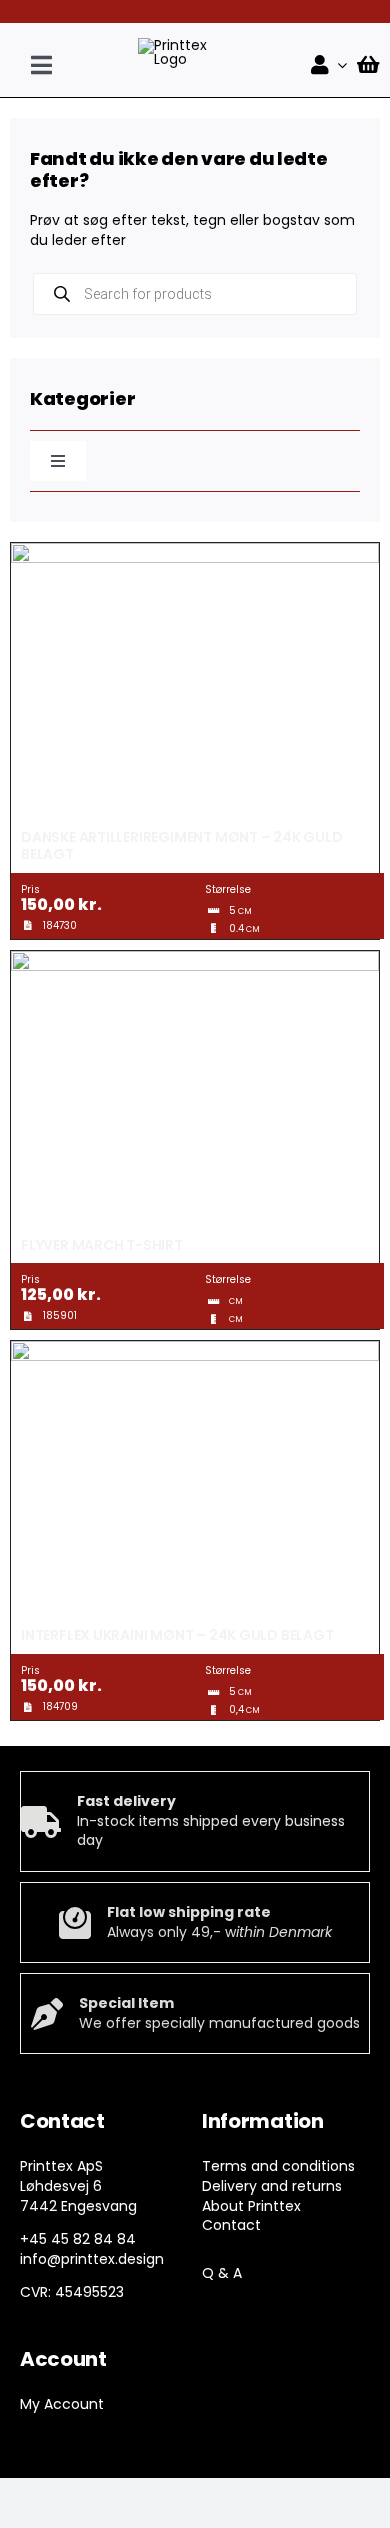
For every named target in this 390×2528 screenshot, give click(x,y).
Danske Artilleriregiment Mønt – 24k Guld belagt (182, 845)
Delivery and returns (272, 2186)
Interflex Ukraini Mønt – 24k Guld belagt (177, 1635)
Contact (231, 2225)
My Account (62, 2404)
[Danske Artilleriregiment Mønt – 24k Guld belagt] (195, 552)
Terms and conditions (278, 2166)
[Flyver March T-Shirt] (195, 960)
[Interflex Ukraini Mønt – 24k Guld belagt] (195, 1350)
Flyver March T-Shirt (102, 1245)
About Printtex (251, 2206)
